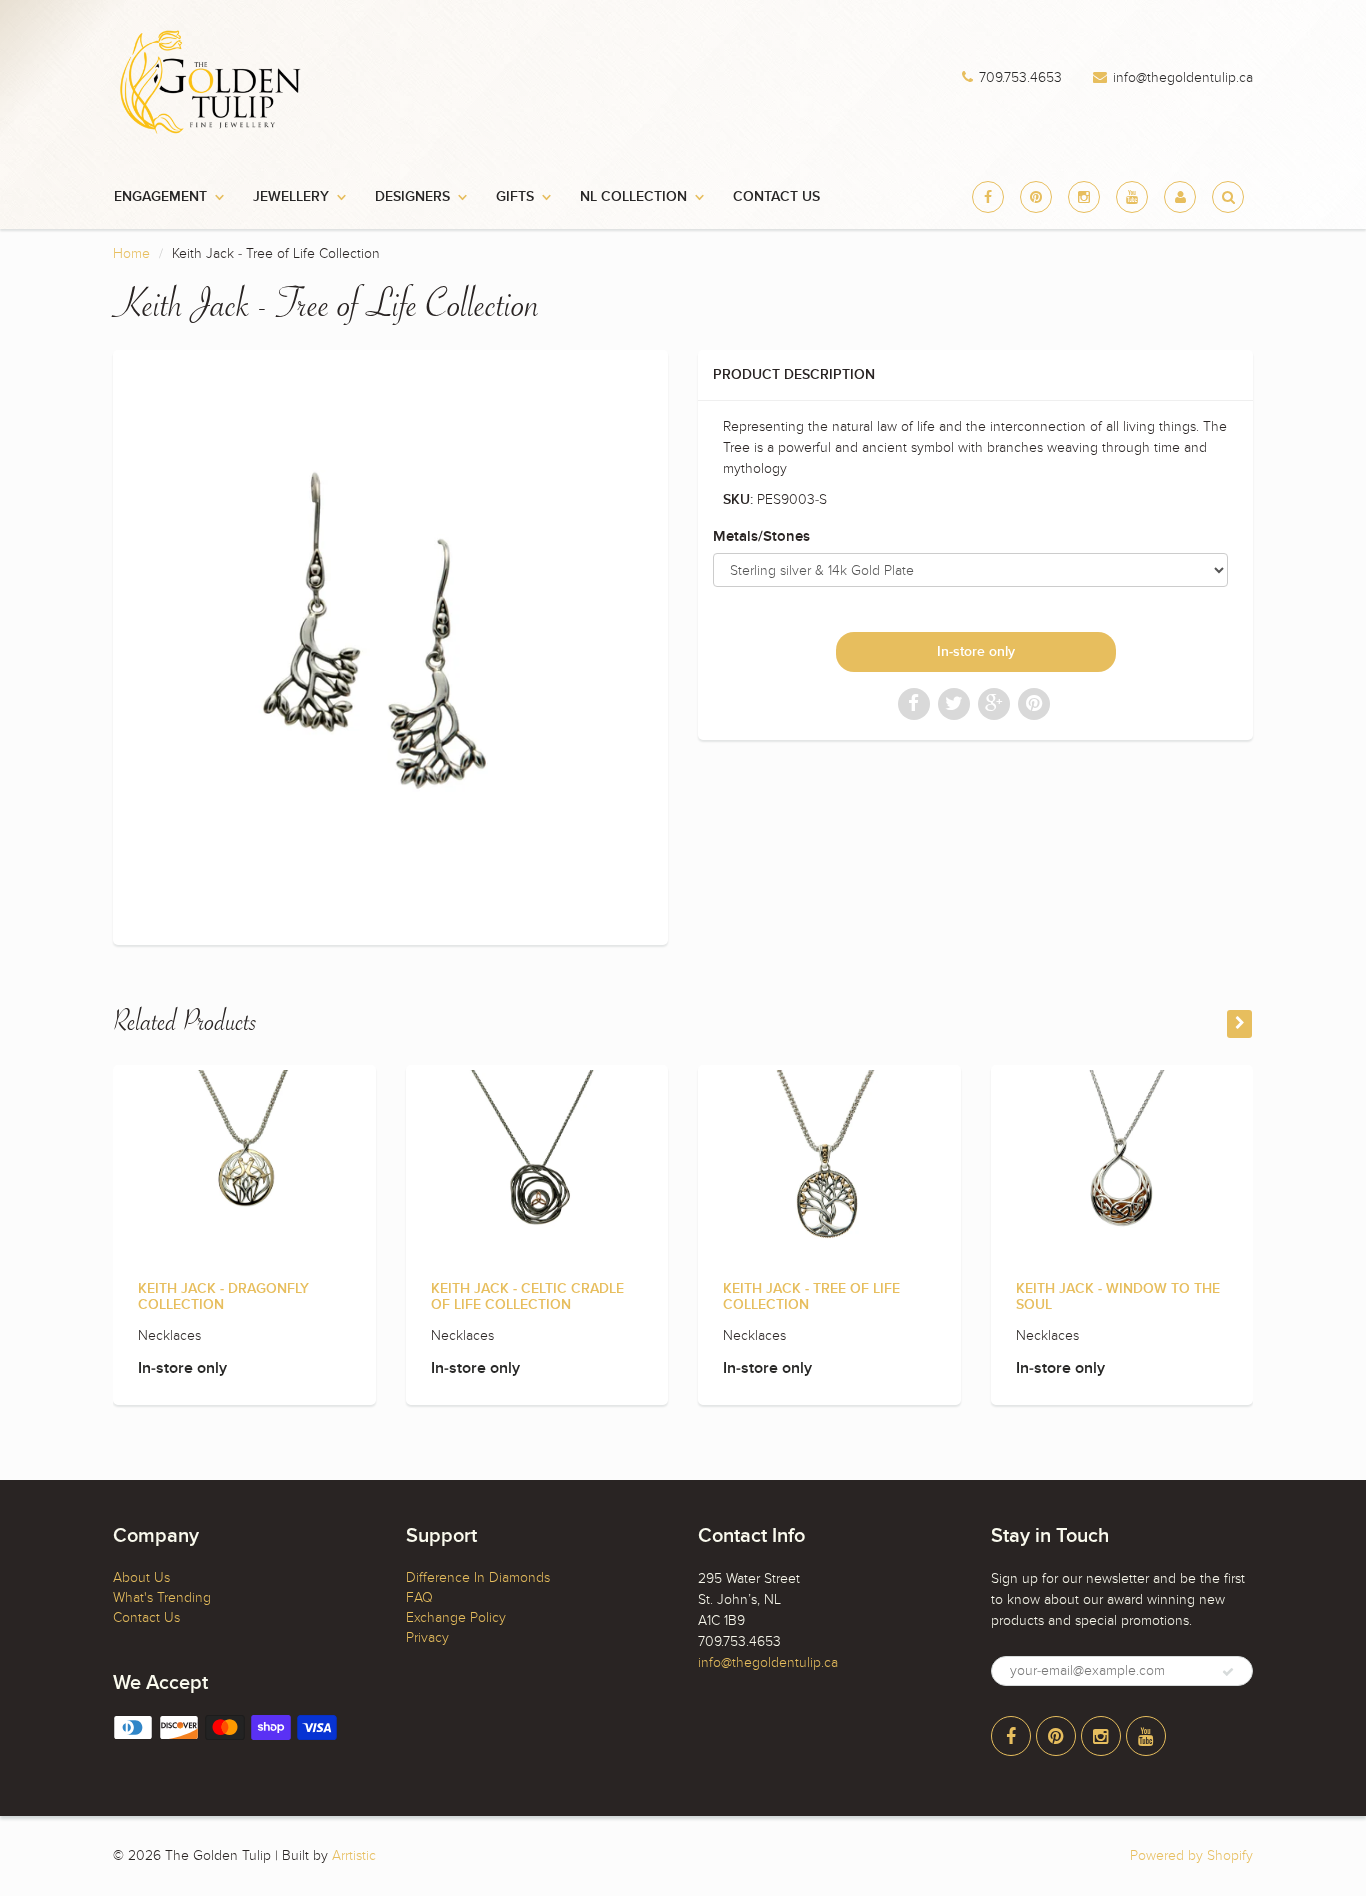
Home (131, 253)
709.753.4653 (1020, 78)
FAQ (419, 1597)
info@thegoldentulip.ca (1183, 78)
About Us (141, 1577)
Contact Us (776, 197)
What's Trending (162, 1597)
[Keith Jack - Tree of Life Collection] (390, 645)
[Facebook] (988, 197)
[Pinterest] (1036, 197)
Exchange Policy (456, 1617)
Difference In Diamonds (478, 1577)
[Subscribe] (1228, 1672)
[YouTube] (1132, 197)
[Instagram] (1084, 197)
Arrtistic (354, 1855)
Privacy (427, 1637)
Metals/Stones (761, 536)
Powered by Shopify (1191, 1855)
